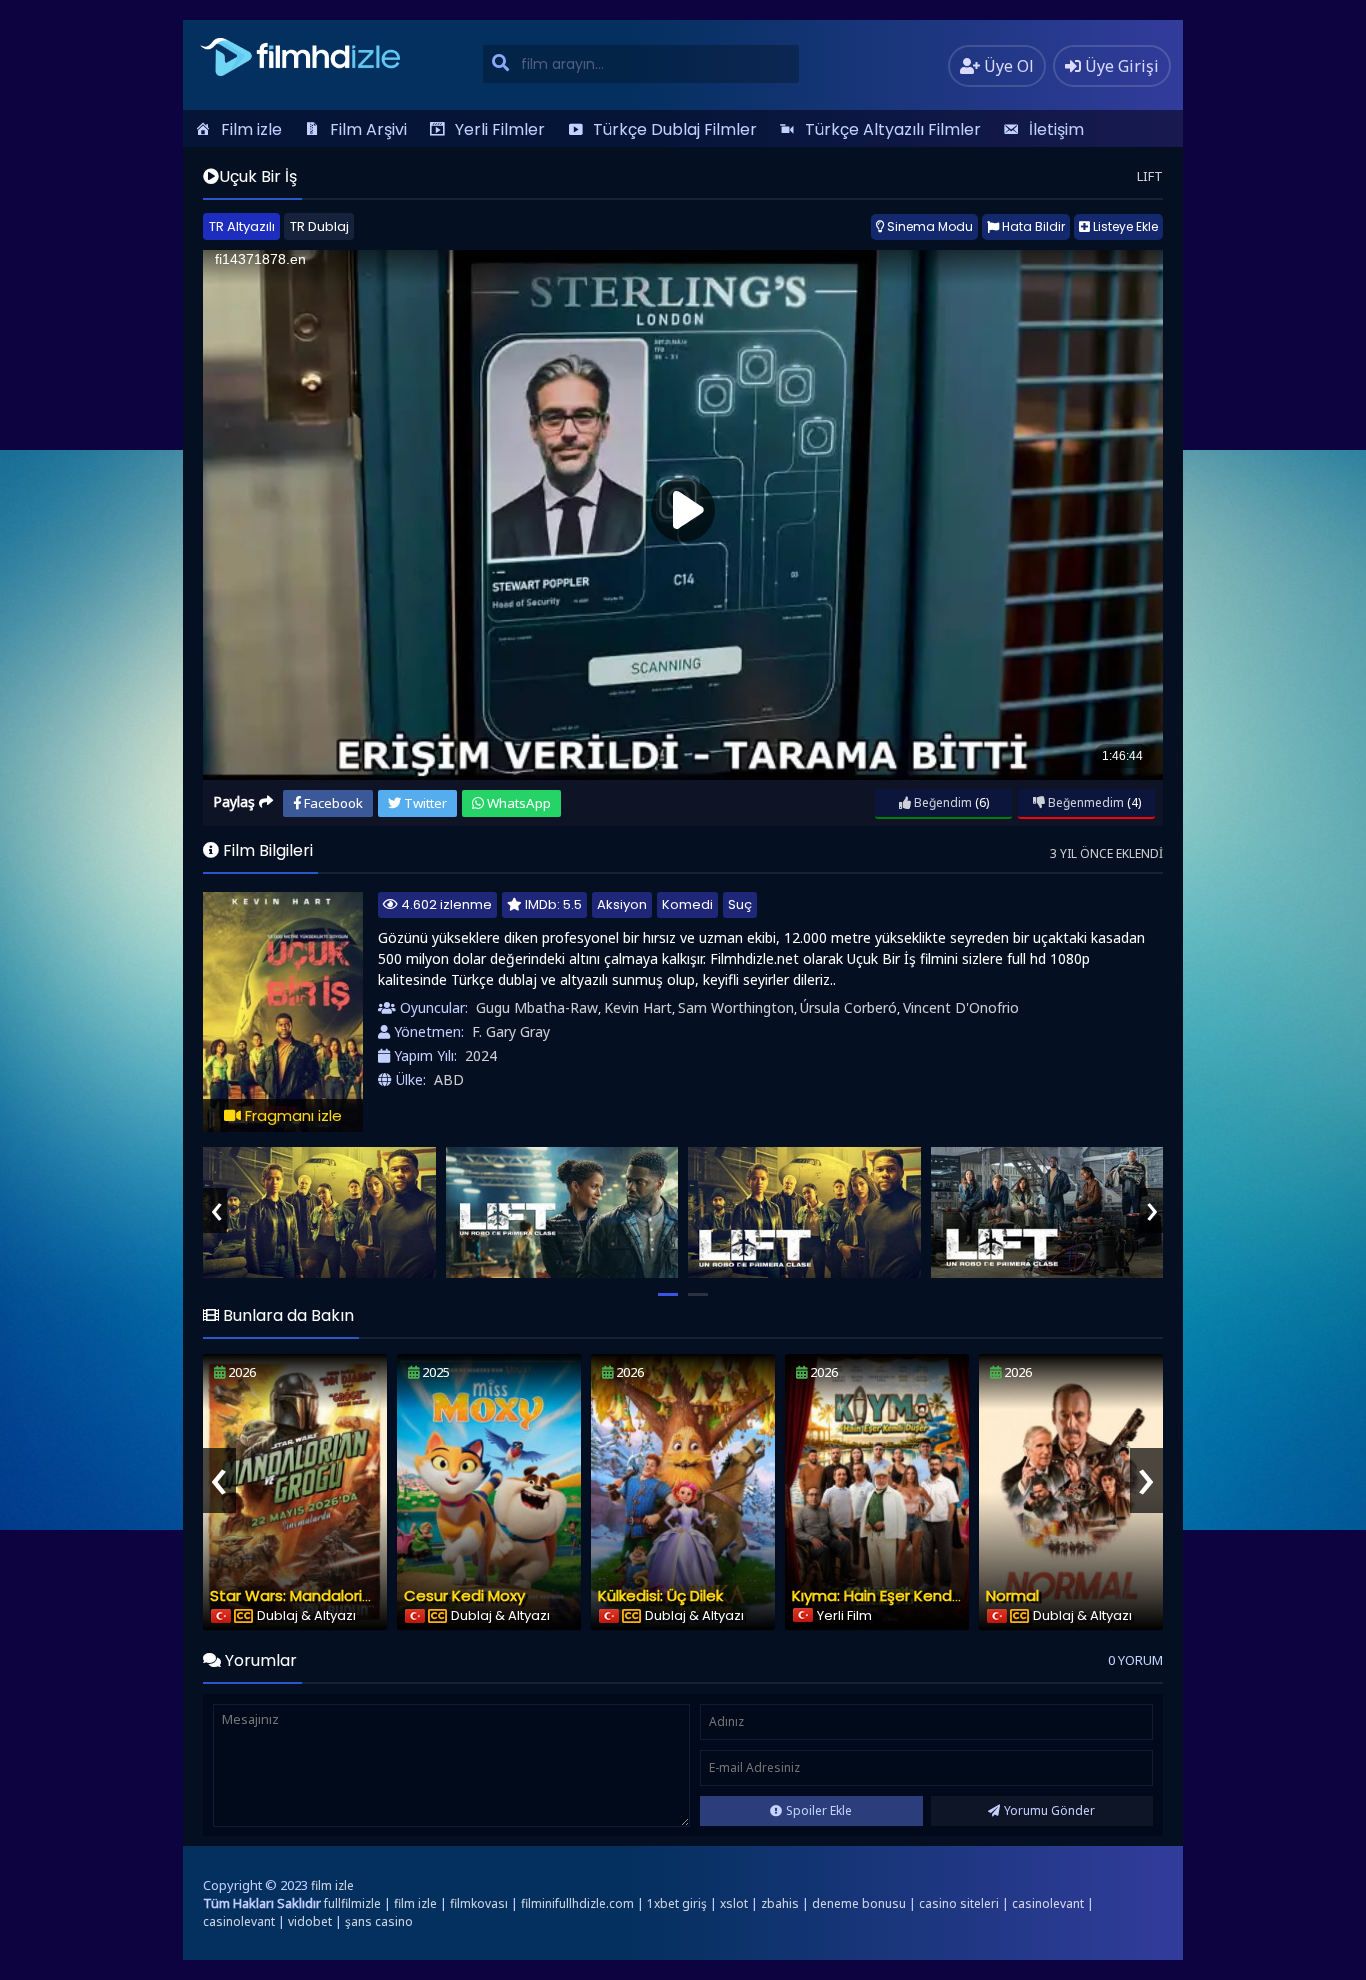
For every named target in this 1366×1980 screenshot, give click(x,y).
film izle (332, 1885)
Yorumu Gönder (1049, 1810)
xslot (734, 1903)
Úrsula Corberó (848, 1007)
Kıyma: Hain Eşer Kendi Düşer (896, 1595)
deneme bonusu (859, 1903)
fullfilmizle (352, 1903)
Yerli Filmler (500, 129)
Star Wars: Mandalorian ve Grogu (331, 1595)
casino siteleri (959, 1903)
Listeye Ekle (1124, 226)
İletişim (1056, 129)
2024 (481, 1055)
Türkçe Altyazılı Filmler (893, 129)
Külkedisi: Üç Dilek (660, 1595)
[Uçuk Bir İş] (319, 1212)
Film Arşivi (368, 129)
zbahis (780, 1903)
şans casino (379, 1921)
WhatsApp (517, 803)
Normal (1012, 1595)
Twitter (424, 803)
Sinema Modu (928, 226)
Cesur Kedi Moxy (464, 1595)
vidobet (310, 1921)
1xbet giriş (677, 1903)
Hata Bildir (1032, 226)
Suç (740, 904)
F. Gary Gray (511, 1031)
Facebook (332, 803)
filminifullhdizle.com (577, 1903)
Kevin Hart (638, 1007)
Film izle (251, 129)
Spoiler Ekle (819, 1810)
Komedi (687, 904)
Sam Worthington (736, 1007)
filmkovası (479, 1903)
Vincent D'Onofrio (961, 1007)
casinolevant (1048, 1903)
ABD (449, 1079)
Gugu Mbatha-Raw (537, 1007)
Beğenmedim (1084, 802)
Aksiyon (622, 904)
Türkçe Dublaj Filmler (675, 129)
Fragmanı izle (291, 1115)
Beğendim (941, 802)
